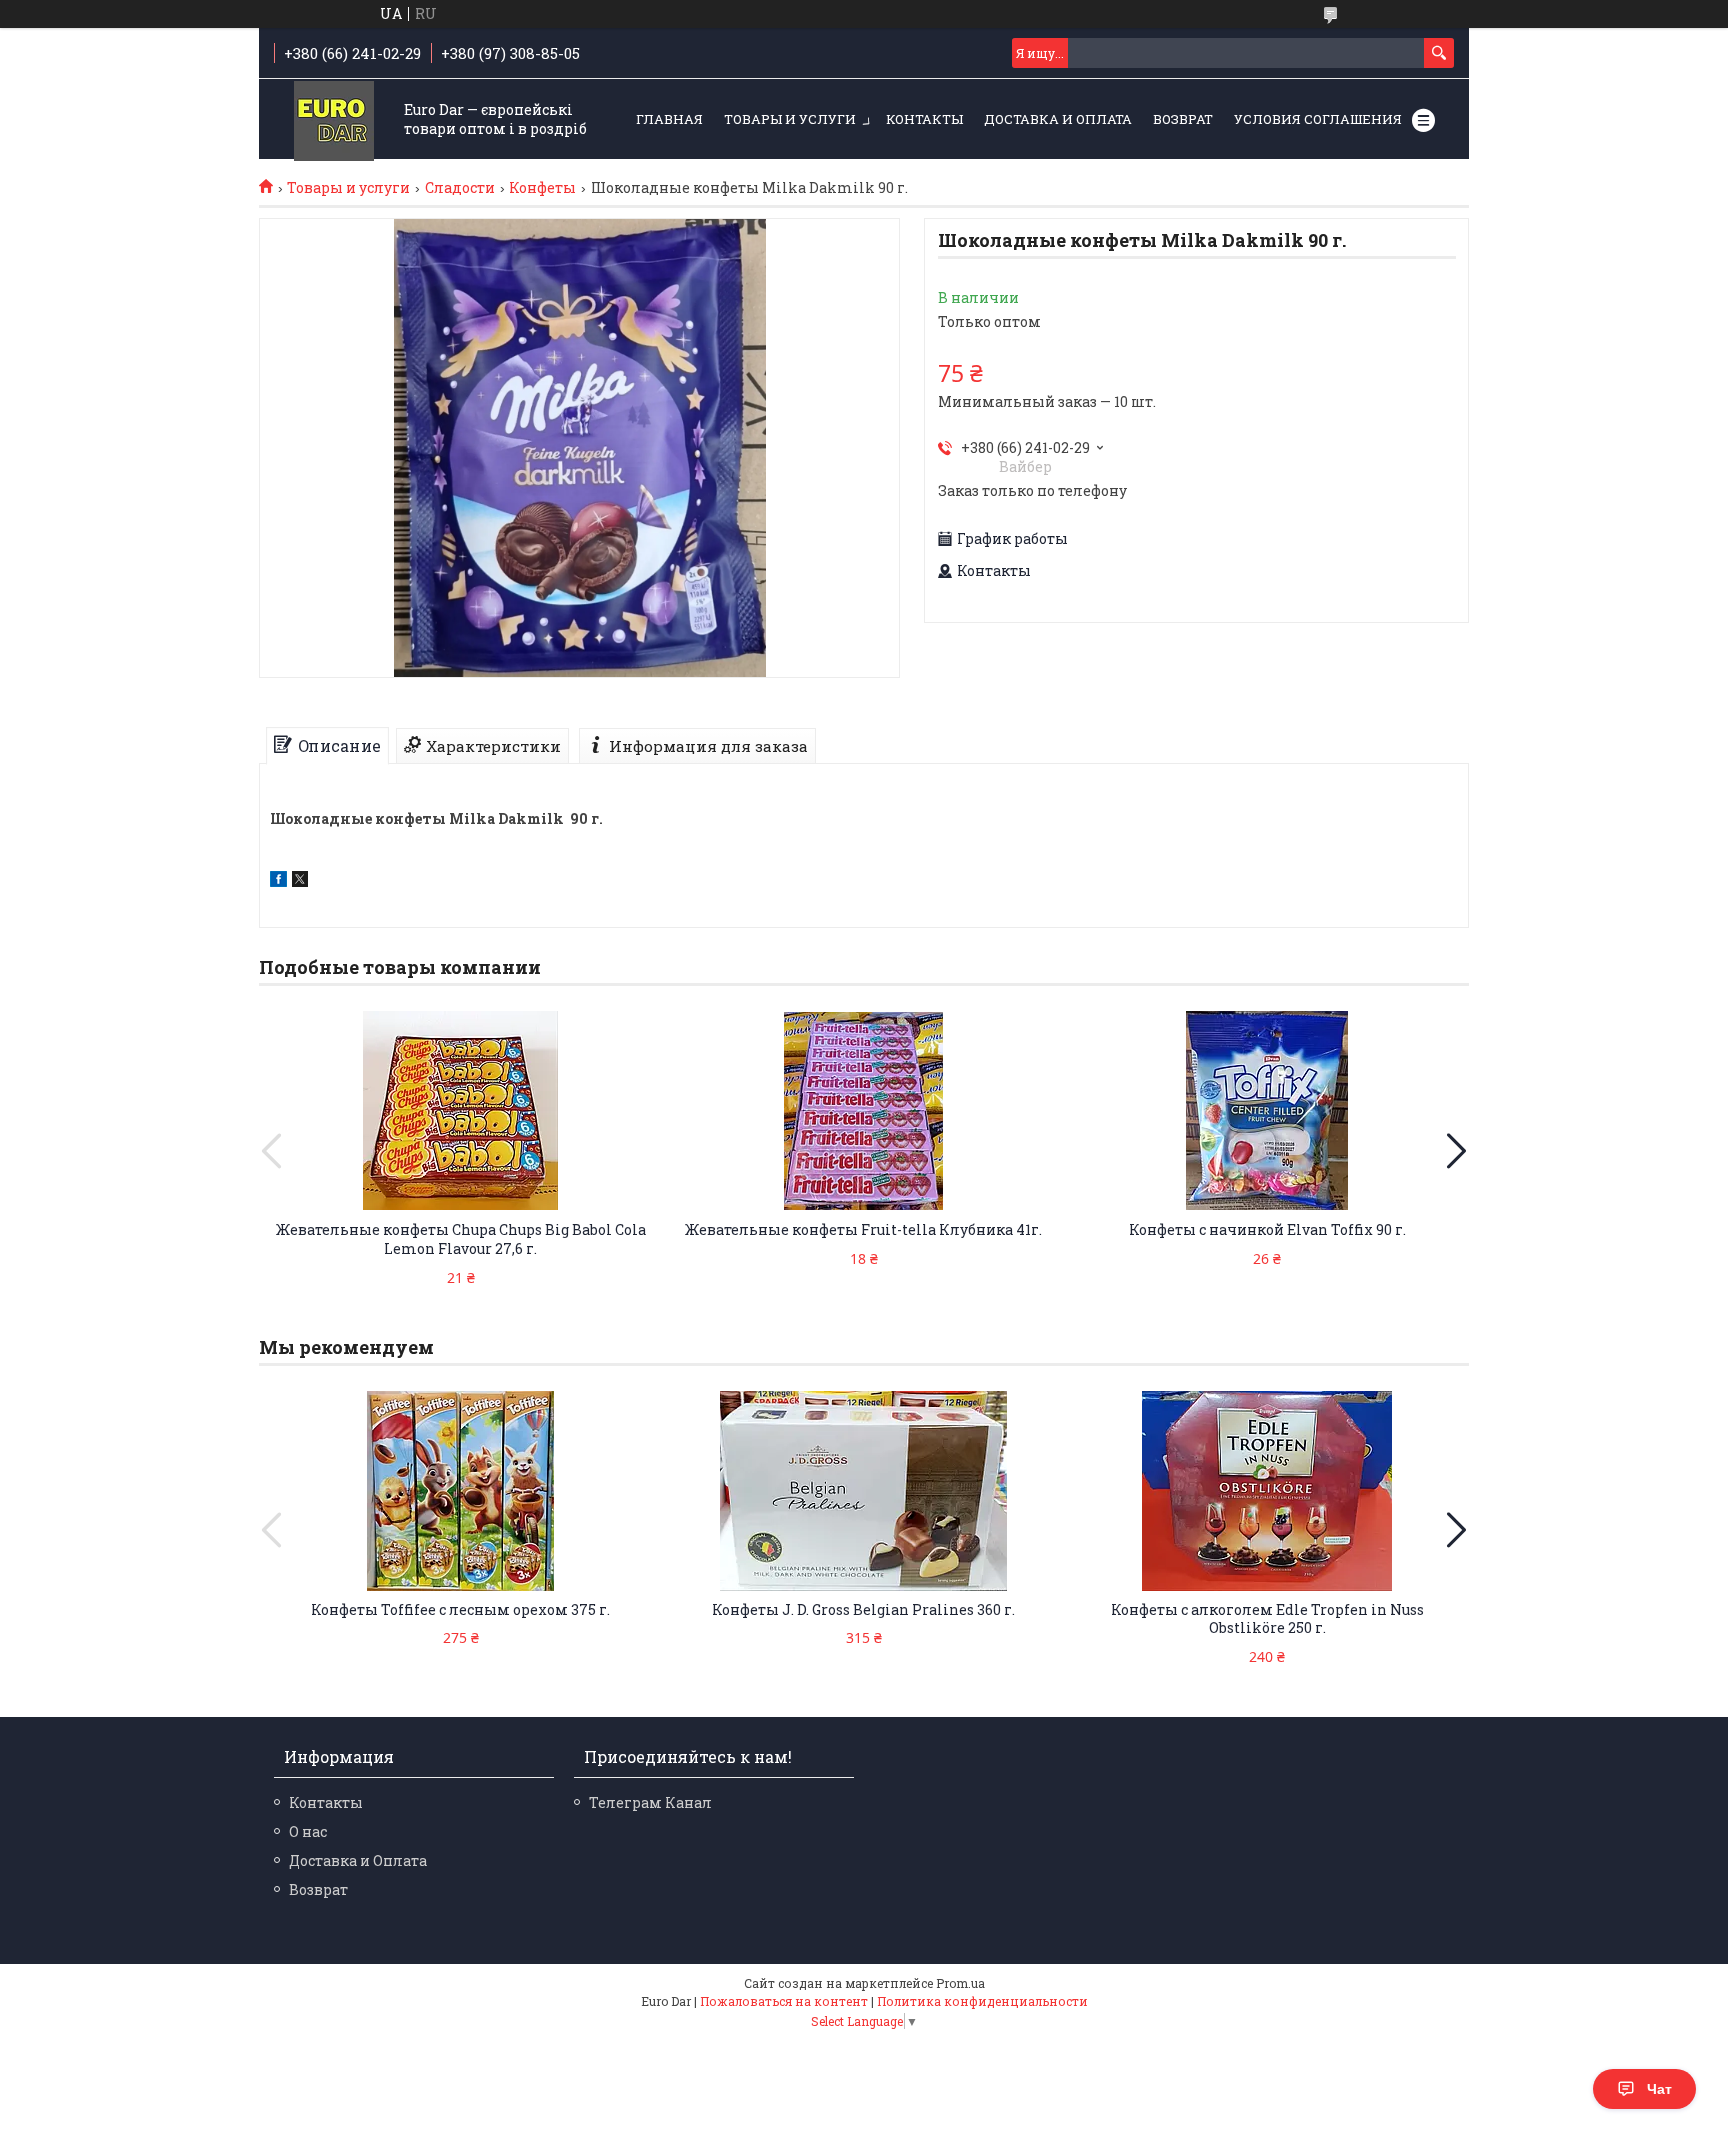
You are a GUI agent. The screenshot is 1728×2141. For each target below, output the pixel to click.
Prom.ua (960, 1983)
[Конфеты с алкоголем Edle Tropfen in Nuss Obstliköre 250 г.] (1267, 1491)
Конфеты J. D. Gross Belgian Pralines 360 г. (863, 1609)
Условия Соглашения (1318, 119)
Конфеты (542, 188)
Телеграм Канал (650, 1802)
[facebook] (278, 881)
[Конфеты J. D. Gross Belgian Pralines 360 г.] (864, 1491)
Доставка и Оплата (1058, 119)
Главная (669, 119)
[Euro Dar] (334, 120)
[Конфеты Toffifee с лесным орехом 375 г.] (461, 1491)
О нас (308, 1831)
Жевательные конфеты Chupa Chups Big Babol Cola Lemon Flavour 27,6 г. (461, 1239)
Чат (1659, 2089)
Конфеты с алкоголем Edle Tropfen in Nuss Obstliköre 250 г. (1267, 1619)
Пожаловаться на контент (784, 2001)
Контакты (924, 119)
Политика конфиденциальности (982, 2001)
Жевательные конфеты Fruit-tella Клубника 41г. (863, 1229)
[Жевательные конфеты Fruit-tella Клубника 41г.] (864, 1111)
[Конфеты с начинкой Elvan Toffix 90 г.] (1267, 1111)
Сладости (460, 188)
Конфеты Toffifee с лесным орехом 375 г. (460, 1609)
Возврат (1183, 119)
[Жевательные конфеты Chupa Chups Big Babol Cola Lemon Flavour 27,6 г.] (461, 1111)
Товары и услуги (790, 119)
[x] (300, 881)
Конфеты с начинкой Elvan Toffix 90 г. (1267, 1229)
